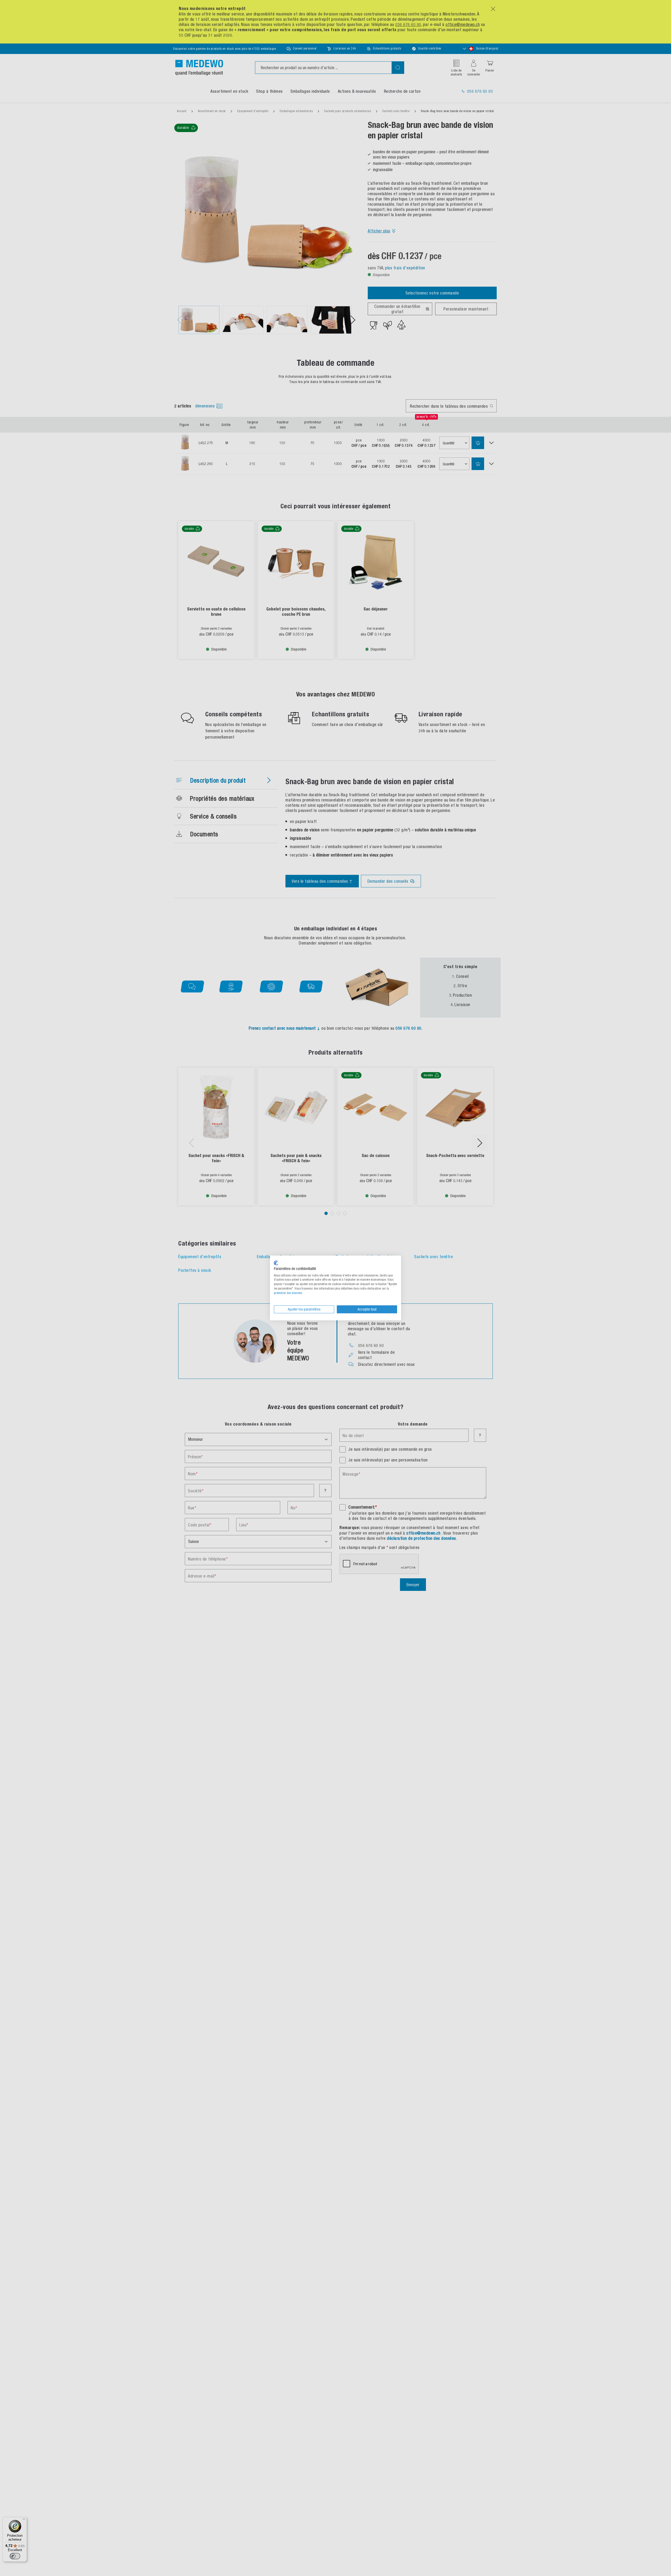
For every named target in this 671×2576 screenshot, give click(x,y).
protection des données (288, 1293)
